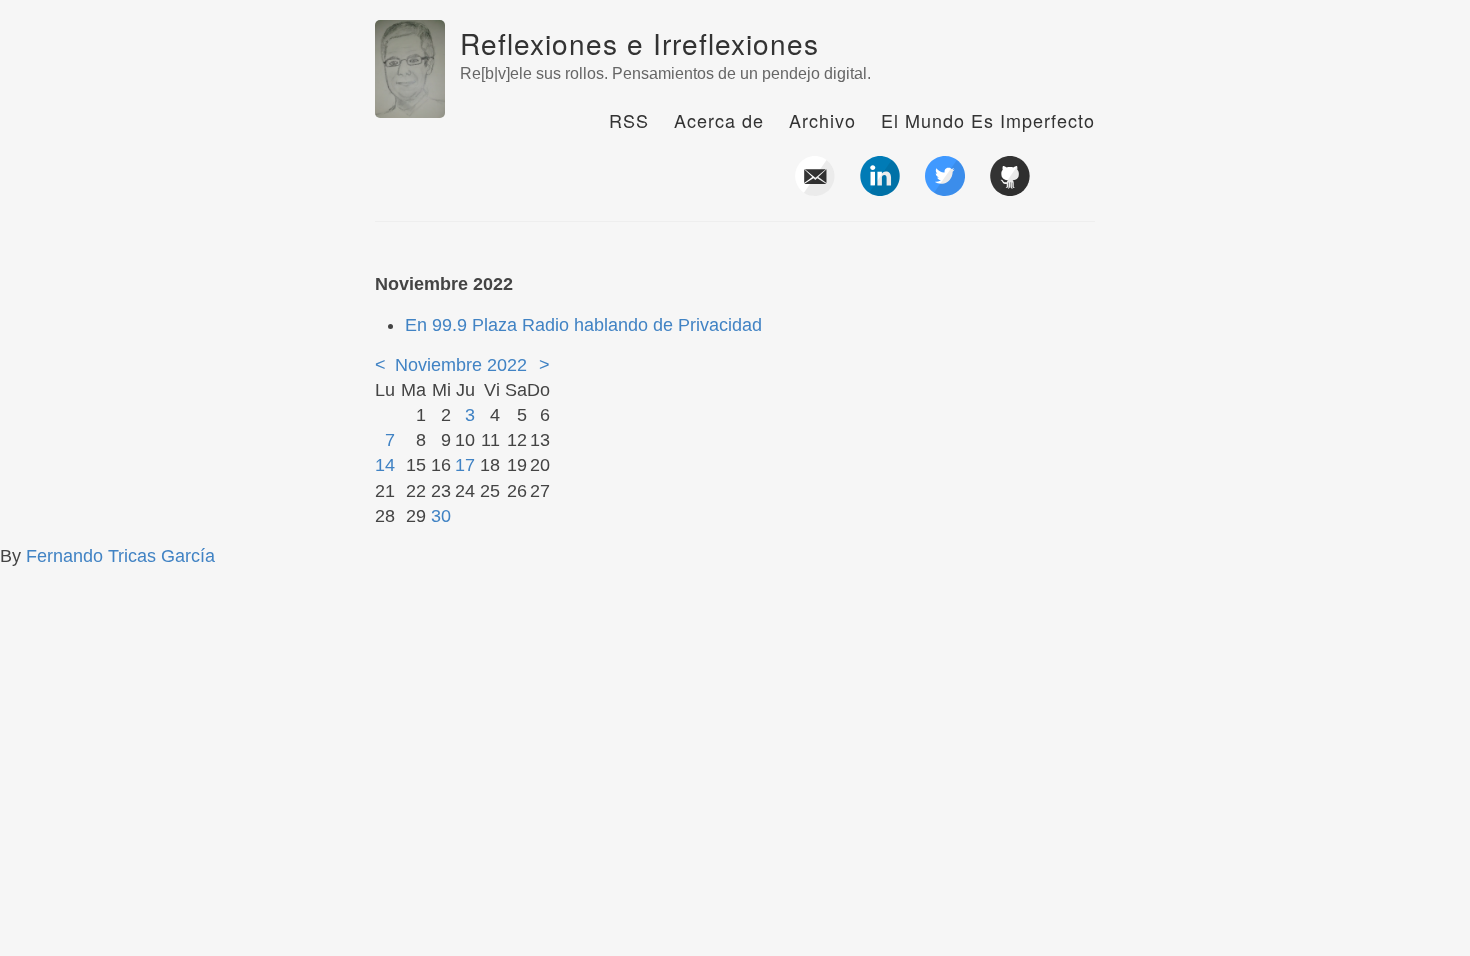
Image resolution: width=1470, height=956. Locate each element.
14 (385, 465)
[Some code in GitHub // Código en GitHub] (1010, 188)
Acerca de (719, 120)
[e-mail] (815, 188)
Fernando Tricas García (120, 556)
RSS (629, 120)
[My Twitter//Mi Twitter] (945, 188)
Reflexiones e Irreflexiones (639, 43)
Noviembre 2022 (461, 365)
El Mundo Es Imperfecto (988, 120)
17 (465, 465)
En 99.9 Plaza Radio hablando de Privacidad (583, 325)
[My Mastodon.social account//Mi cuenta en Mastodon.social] (1075, 188)
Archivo (822, 120)
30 (441, 516)
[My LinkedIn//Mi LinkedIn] (880, 188)
